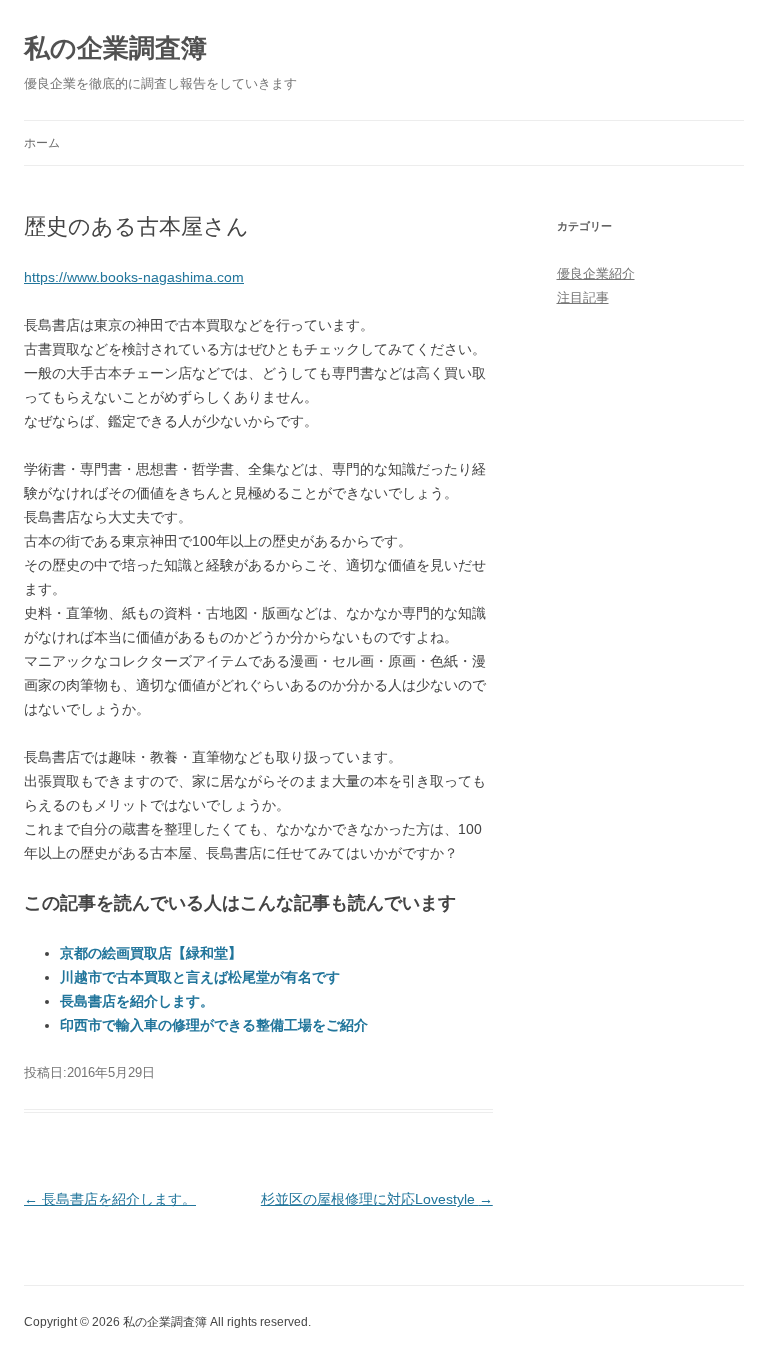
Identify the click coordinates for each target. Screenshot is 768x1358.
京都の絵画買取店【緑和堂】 (151, 953)
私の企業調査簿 (115, 48)
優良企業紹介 (596, 273)
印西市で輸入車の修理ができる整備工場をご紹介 (214, 1025)
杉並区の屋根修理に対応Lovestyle (377, 1199)
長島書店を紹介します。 (137, 1001)
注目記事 (583, 297)
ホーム (42, 143)
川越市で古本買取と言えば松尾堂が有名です (200, 977)
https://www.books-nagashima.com (134, 277)
